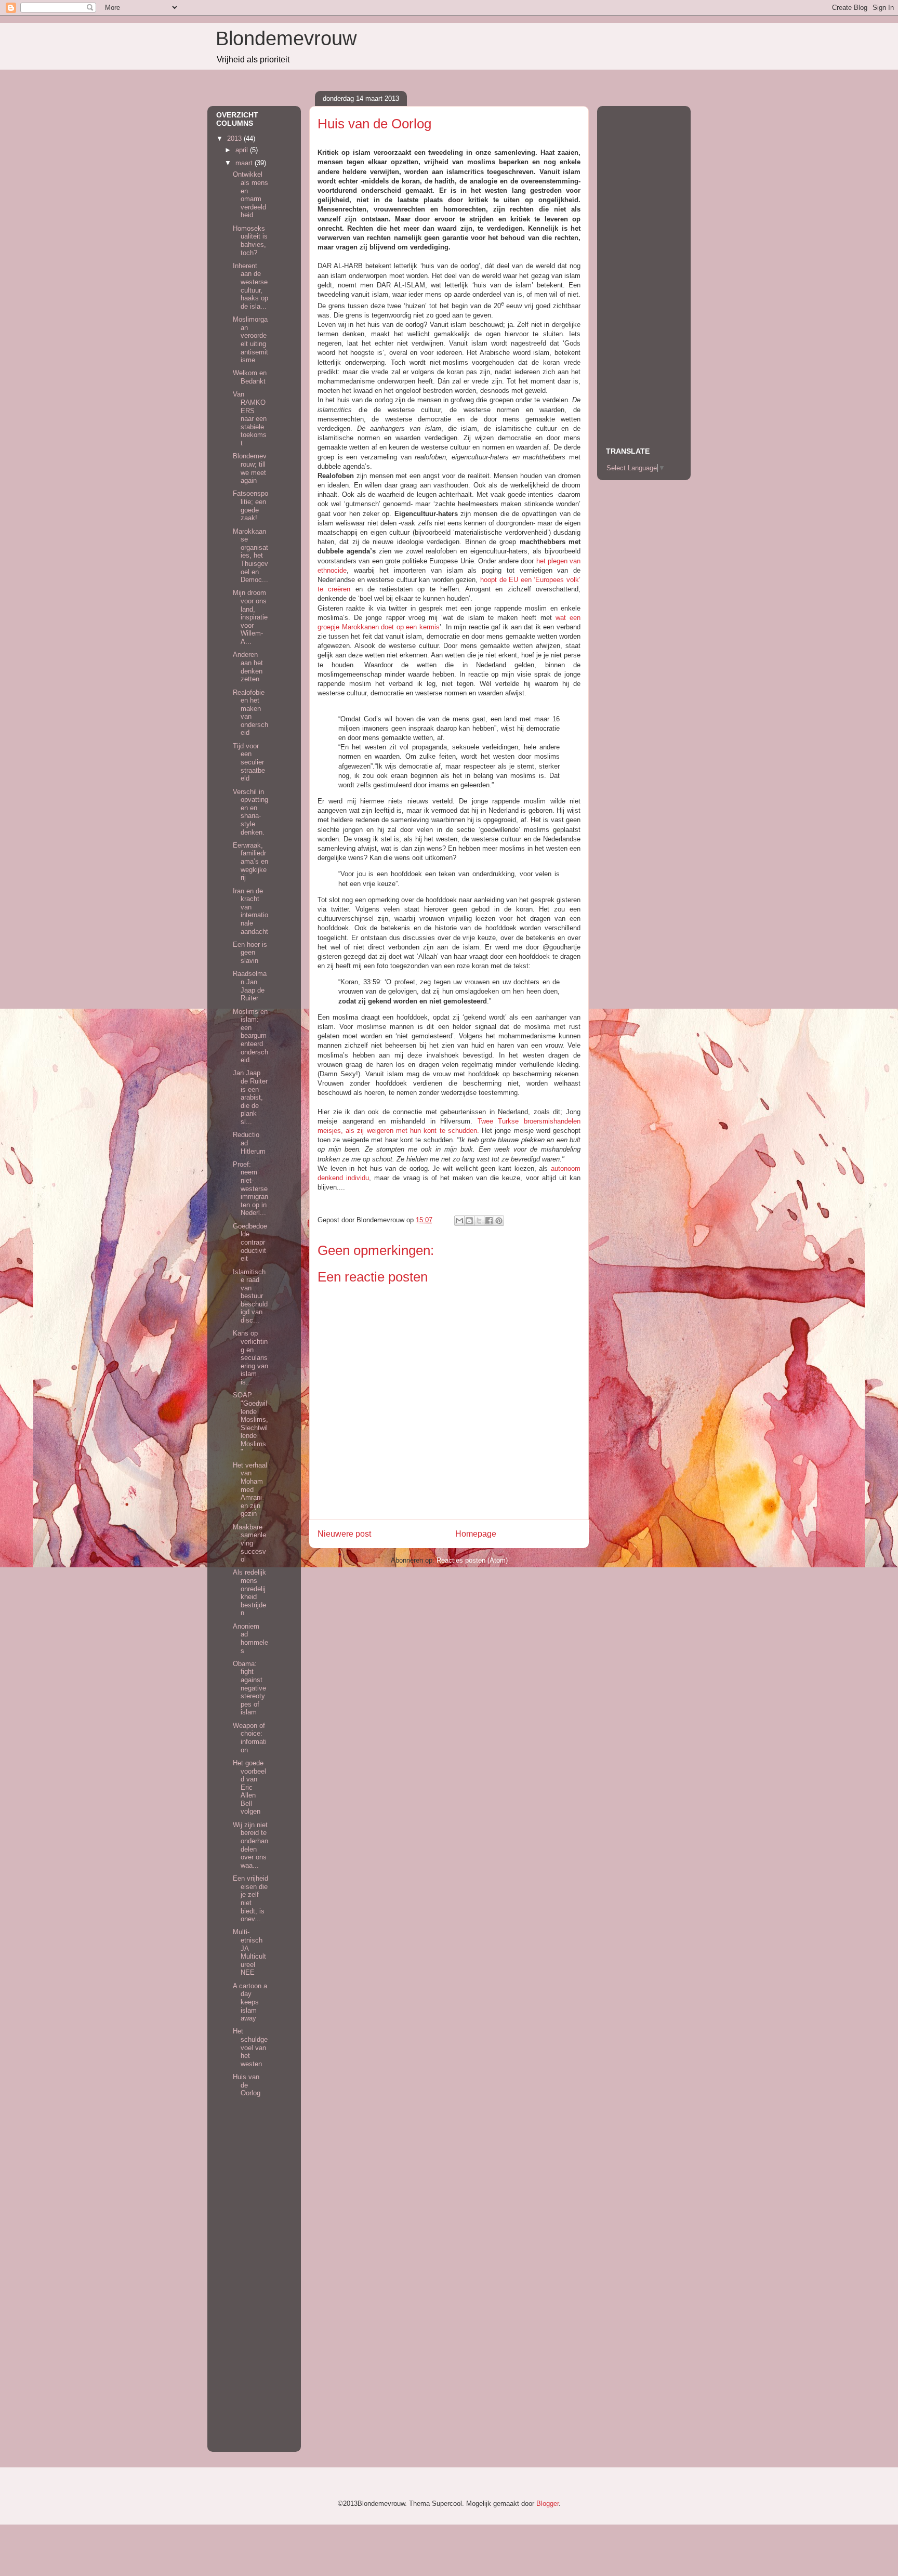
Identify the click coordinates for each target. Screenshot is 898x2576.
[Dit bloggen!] (469, 1221)
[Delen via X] (479, 1221)
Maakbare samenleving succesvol (249, 1543)
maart (245, 163)
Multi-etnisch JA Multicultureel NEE (249, 1952)
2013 (235, 138)
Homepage (476, 1534)
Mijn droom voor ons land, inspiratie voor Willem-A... (250, 617)
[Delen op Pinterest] (499, 1221)
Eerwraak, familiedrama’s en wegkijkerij (250, 861)
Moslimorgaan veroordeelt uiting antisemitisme (250, 340)
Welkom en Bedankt (250, 377)
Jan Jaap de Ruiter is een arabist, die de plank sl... (250, 1097)
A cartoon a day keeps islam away (250, 2002)
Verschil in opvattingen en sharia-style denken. (250, 812)
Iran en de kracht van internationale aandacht (250, 911)
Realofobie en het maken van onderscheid (250, 713)
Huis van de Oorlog (247, 2085)
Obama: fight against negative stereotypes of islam (249, 1688)
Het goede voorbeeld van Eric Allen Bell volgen (249, 1787)
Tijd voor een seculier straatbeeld (249, 762)
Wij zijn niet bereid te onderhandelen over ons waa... (250, 1845)
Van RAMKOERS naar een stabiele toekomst (250, 419)
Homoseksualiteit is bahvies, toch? (250, 241)
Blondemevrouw (286, 38)
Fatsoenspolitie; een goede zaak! (250, 506)
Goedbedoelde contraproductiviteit (250, 1242)
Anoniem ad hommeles (250, 1639)
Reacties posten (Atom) (472, 1560)
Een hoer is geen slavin (250, 953)
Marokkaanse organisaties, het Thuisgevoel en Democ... (250, 556)
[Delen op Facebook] (489, 1221)
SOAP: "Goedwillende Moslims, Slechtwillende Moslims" (250, 1423)
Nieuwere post (344, 1534)
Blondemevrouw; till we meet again (250, 468)
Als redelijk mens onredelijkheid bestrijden (249, 1593)
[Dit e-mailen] (459, 1221)
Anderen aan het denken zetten (248, 667)
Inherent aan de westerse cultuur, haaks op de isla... (250, 286)
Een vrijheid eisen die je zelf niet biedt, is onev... (250, 1899)
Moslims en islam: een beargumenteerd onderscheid (250, 1036)
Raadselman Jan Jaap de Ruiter (250, 986)
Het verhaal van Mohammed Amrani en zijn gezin (250, 1490)
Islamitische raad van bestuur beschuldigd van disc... (250, 1296)
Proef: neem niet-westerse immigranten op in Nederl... (250, 1189)
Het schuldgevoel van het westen (250, 2047)
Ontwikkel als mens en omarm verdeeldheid (250, 195)
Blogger (547, 2504)
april (243, 150)
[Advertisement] (247, 2286)
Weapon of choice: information (250, 1738)
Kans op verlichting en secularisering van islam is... (250, 1358)
